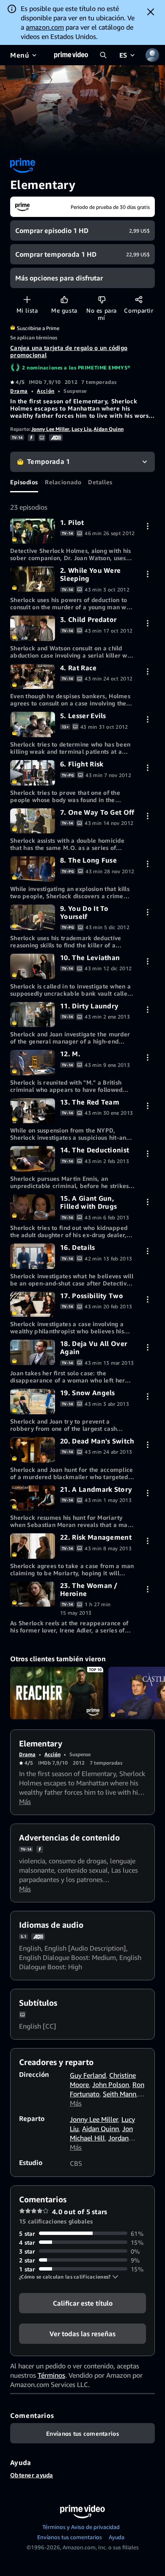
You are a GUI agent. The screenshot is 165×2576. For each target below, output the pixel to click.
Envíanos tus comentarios (70, 2537)
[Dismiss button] (151, 12)
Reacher (57, 1693)
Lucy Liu (81, 429)
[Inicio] (71, 55)
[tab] (24, 482)
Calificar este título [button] (83, 2303)
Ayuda (117, 2537)
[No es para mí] (102, 299)
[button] (69, 2277)
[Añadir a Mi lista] (27, 299)
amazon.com (45, 27)
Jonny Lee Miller (50, 429)
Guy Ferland (88, 2075)
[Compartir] (139, 299)
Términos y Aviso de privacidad (81, 2527)
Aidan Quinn (109, 429)
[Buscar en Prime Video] (103, 55)
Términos (51, 2375)
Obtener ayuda (32, 2475)
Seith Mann (120, 2094)
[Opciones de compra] (147, 526)
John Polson (111, 2085)
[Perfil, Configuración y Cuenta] (152, 55)
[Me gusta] (64, 299)
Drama (19, 391)
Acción (45, 391)
